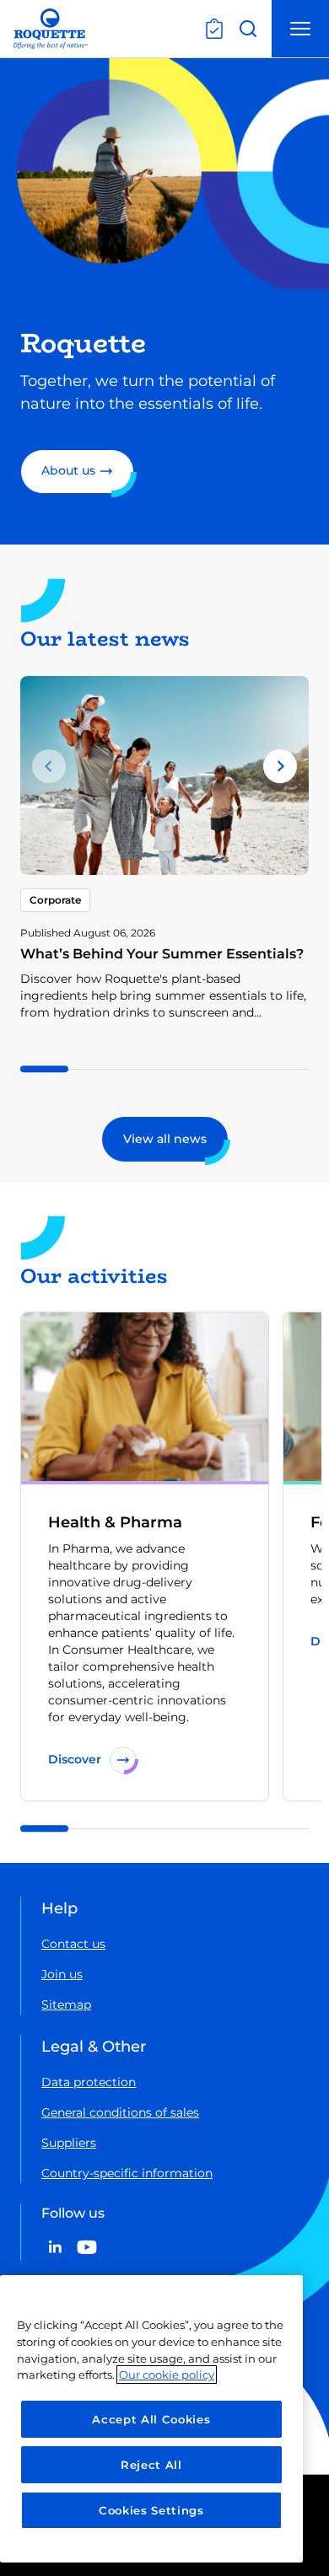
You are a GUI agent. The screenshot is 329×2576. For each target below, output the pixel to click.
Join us (62, 1974)
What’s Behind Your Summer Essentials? (162, 954)
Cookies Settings (151, 2510)
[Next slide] (280, 766)
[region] (151, 2419)
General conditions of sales (120, 2112)
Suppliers (69, 2143)
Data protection (89, 2082)
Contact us (73, 1944)
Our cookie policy (167, 2375)
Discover (75, 1759)
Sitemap (66, 2004)
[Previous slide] (49, 766)
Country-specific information (127, 2173)
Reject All (151, 2465)
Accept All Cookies (151, 2419)
